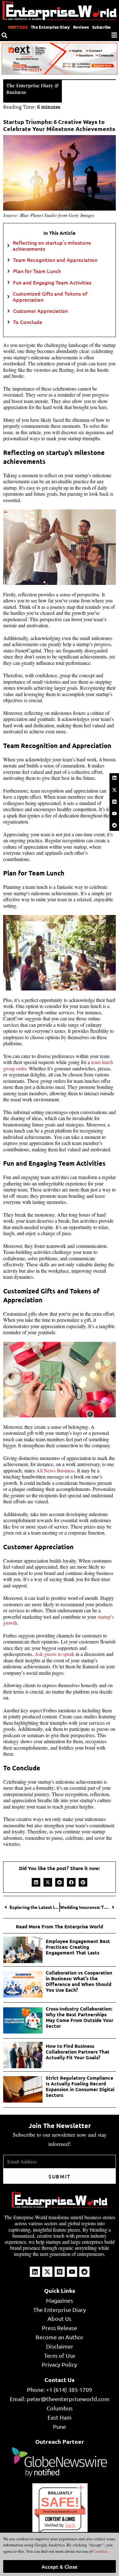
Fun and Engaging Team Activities (52, 282)
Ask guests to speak (54, 1654)
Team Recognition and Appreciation (55, 260)
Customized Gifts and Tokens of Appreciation (50, 297)
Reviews (81, 27)
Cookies (100, 2551)
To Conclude (28, 322)
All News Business (55, 1470)
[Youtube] (114, 814)
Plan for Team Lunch (37, 271)
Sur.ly (70, 2525)
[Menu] (114, 35)
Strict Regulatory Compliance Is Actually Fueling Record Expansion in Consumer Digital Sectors (80, 2086)
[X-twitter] (114, 790)
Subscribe (101, 27)
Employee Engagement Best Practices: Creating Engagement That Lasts (78, 1947)
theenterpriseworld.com (60, 2511)
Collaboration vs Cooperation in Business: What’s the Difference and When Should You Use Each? (79, 1981)
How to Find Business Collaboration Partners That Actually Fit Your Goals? (78, 2052)
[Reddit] (114, 825)
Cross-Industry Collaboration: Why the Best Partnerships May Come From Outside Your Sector (79, 2017)
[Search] (4, 35)
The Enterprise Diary (50, 27)
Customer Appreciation (40, 311)
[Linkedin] (114, 778)
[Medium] (114, 802)
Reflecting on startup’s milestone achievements (52, 246)
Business (16, 92)
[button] (36, 1882)
